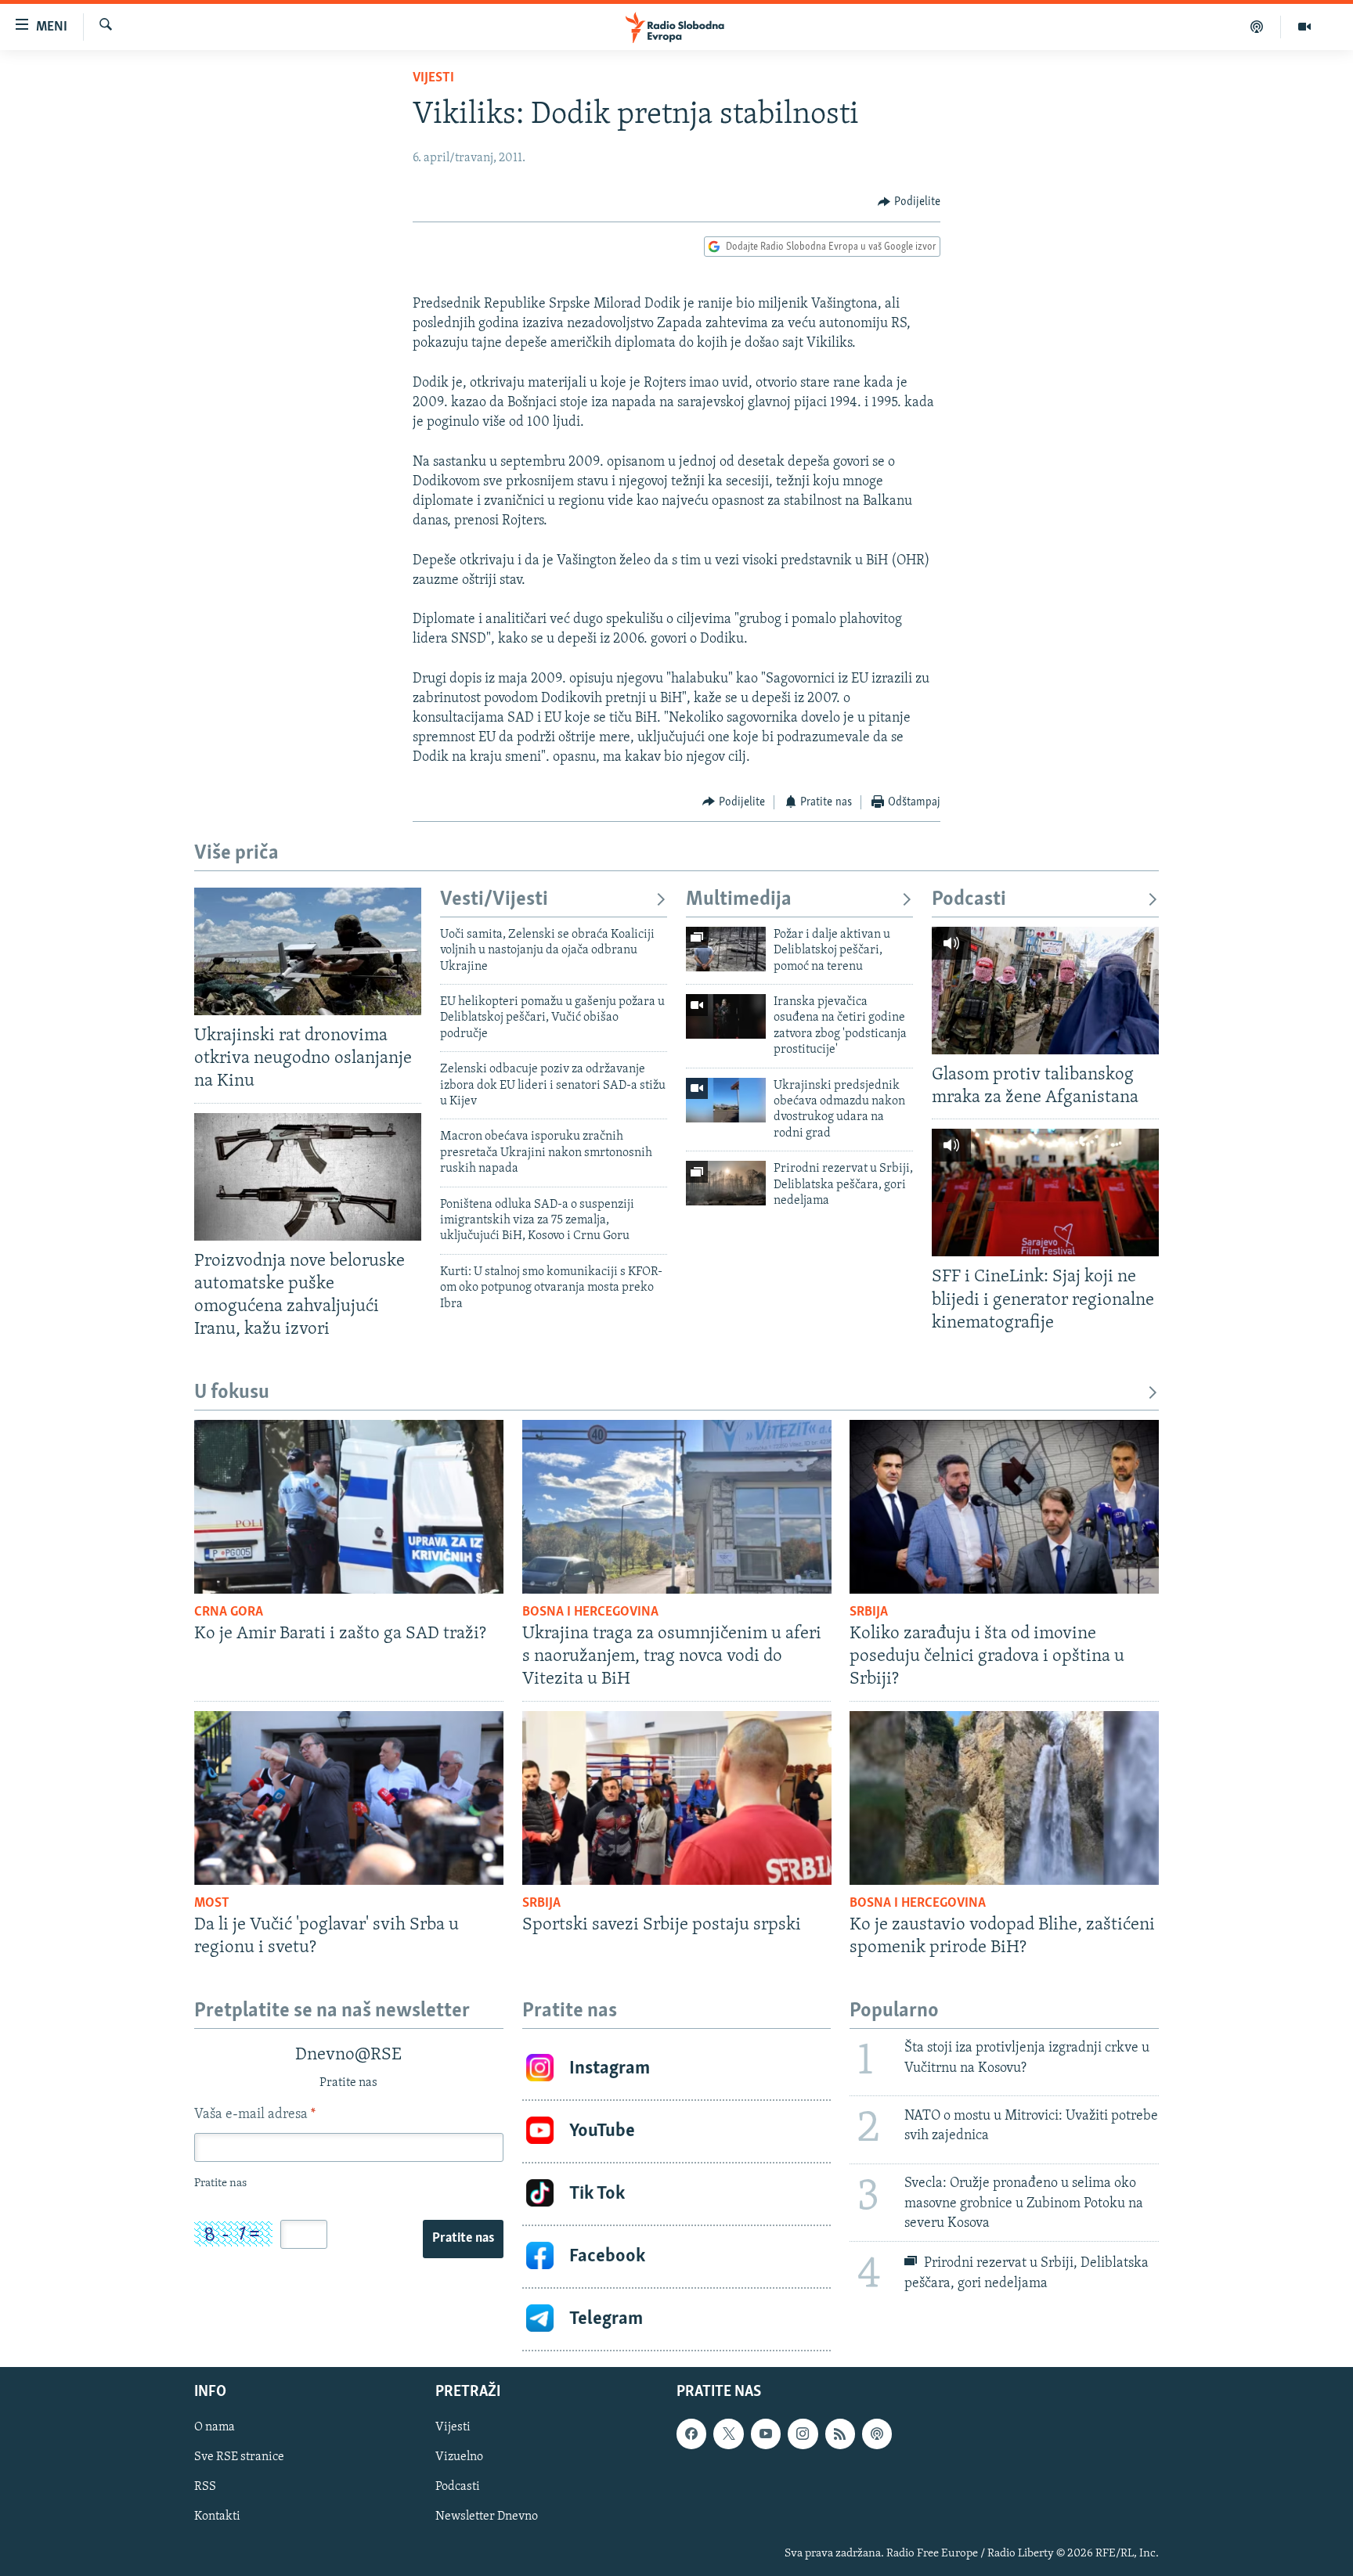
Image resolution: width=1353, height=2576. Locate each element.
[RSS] (840, 2434)
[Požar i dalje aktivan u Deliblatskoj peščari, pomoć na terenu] (726, 949)
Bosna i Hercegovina (590, 1612)
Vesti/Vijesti (494, 900)
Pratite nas (463, 2239)
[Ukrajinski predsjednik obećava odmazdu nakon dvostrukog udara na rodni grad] (726, 1100)
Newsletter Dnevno (487, 2517)
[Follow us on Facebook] (691, 2434)
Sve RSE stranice (239, 2457)
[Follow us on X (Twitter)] (728, 2434)
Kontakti (217, 2517)
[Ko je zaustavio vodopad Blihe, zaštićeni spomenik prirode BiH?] (1004, 1798)
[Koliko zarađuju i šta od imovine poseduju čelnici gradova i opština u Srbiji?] (1004, 1507)
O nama (215, 2427)
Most (212, 1904)
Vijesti (433, 78)
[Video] (1304, 27)
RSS (205, 2487)
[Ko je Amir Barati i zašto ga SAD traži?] (349, 1507)
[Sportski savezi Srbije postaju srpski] (677, 1798)
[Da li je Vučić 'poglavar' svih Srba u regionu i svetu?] (349, 1798)
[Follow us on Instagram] (803, 2434)
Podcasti (969, 900)
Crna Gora (229, 1612)
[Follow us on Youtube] (766, 2434)
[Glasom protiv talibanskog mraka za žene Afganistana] (1045, 991)
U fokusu (232, 1393)
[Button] (909, 202)
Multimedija (739, 900)
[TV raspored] (877, 2434)
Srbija (869, 1612)
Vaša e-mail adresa (255, 2115)
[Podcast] (1257, 27)
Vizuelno (459, 2457)
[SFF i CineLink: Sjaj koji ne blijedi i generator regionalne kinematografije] (1045, 1193)
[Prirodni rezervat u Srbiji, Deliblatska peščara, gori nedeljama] (726, 1183)
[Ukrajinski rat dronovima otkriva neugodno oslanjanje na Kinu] (308, 951)
